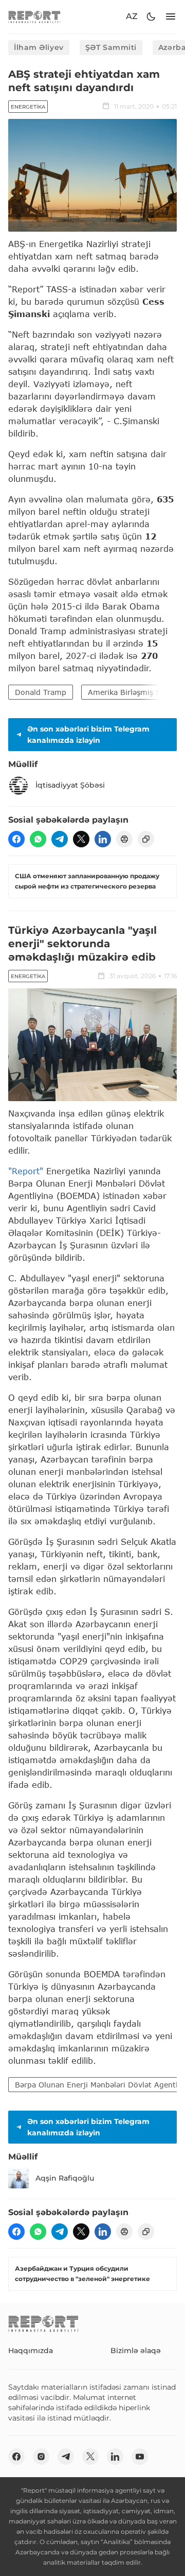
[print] (124, 839)
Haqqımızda (31, 2351)
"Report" (26, 1171)
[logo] (34, 17)
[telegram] (60, 839)
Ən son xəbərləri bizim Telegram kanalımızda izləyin (88, 735)
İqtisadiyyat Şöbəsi (70, 785)
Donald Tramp (41, 692)
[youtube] (140, 2457)
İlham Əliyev (39, 47)
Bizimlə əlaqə (136, 2351)
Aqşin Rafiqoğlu (65, 2178)
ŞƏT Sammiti (111, 47)
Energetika (28, 107)
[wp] (38, 839)
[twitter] (81, 839)
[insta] (41, 2457)
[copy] (146, 839)
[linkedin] (103, 839)
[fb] (16, 839)
